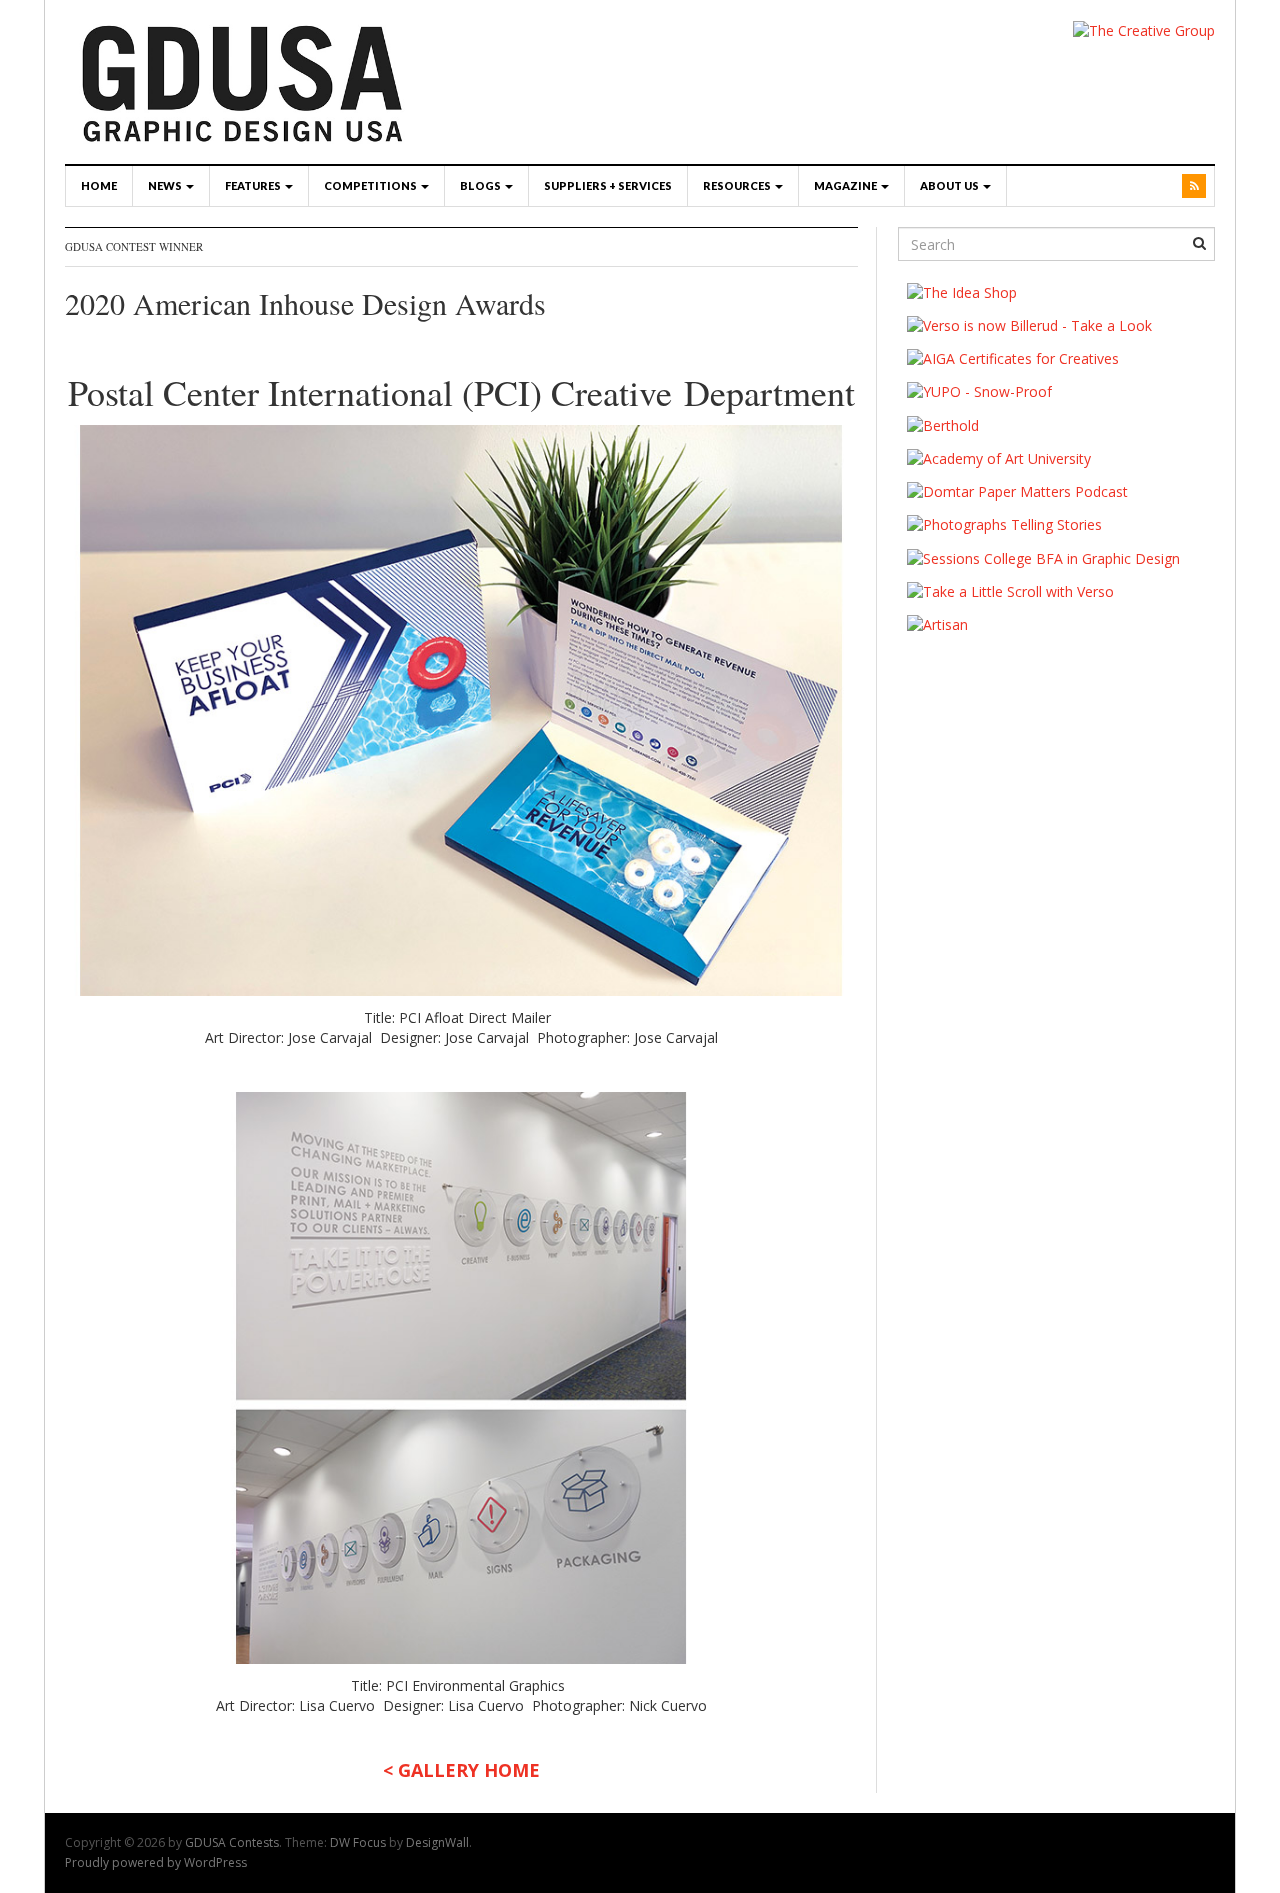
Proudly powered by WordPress (156, 1862)
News (166, 185)
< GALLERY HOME (461, 1770)
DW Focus (358, 1842)
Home (99, 185)
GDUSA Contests (232, 1842)
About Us (950, 185)
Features (254, 185)
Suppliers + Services (608, 185)
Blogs (481, 185)
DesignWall (437, 1842)
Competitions (371, 185)
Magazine (846, 185)
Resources (738, 185)
